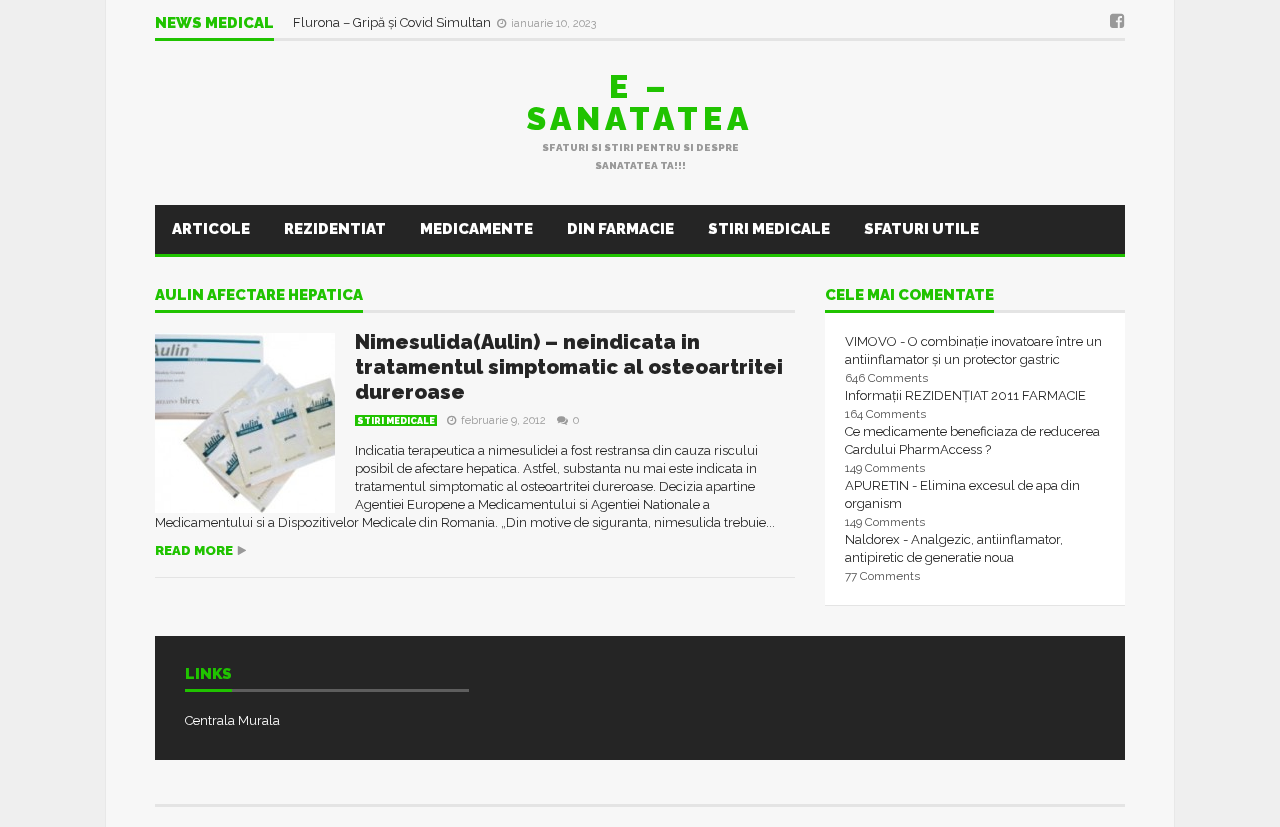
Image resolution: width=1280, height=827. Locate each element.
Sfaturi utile (921, 229)
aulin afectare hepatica (259, 296)
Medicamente (476, 229)
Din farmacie (620, 229)
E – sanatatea (640, 102)
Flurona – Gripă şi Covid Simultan (393, 22)
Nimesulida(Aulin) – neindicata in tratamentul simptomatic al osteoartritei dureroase (569, 367)
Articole (211, 229)
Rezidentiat (335, 229)
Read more (194, 550)
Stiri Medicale (769, 229)
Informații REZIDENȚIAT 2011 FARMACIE (965, 395)
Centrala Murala (232, 720)
